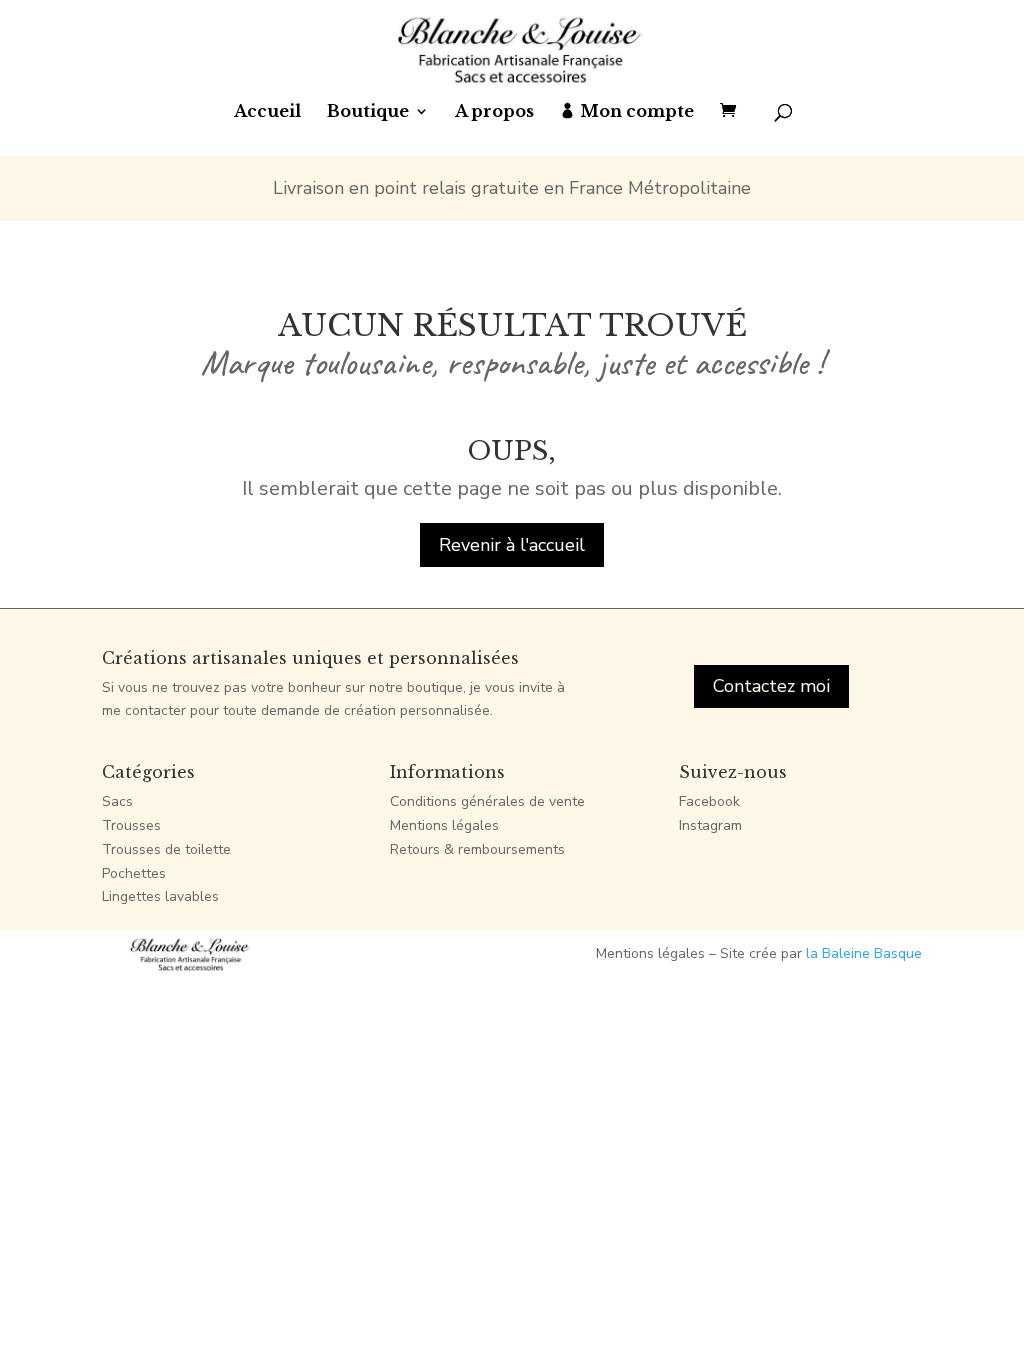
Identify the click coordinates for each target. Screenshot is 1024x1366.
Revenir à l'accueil (512, 545)
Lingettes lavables (160, 896)
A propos (494, 112)
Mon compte (637, 112)
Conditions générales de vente (487, 801)
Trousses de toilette (166, 849)
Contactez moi (771, 686)
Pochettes (134, 873)
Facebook (709, 801)
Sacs (117, 801)
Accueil (267, 112)
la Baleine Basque (864, 953)
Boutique (368, 112)
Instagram (710, 825)
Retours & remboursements (477, 849)
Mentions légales (444, 825)
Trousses (131, 825)
